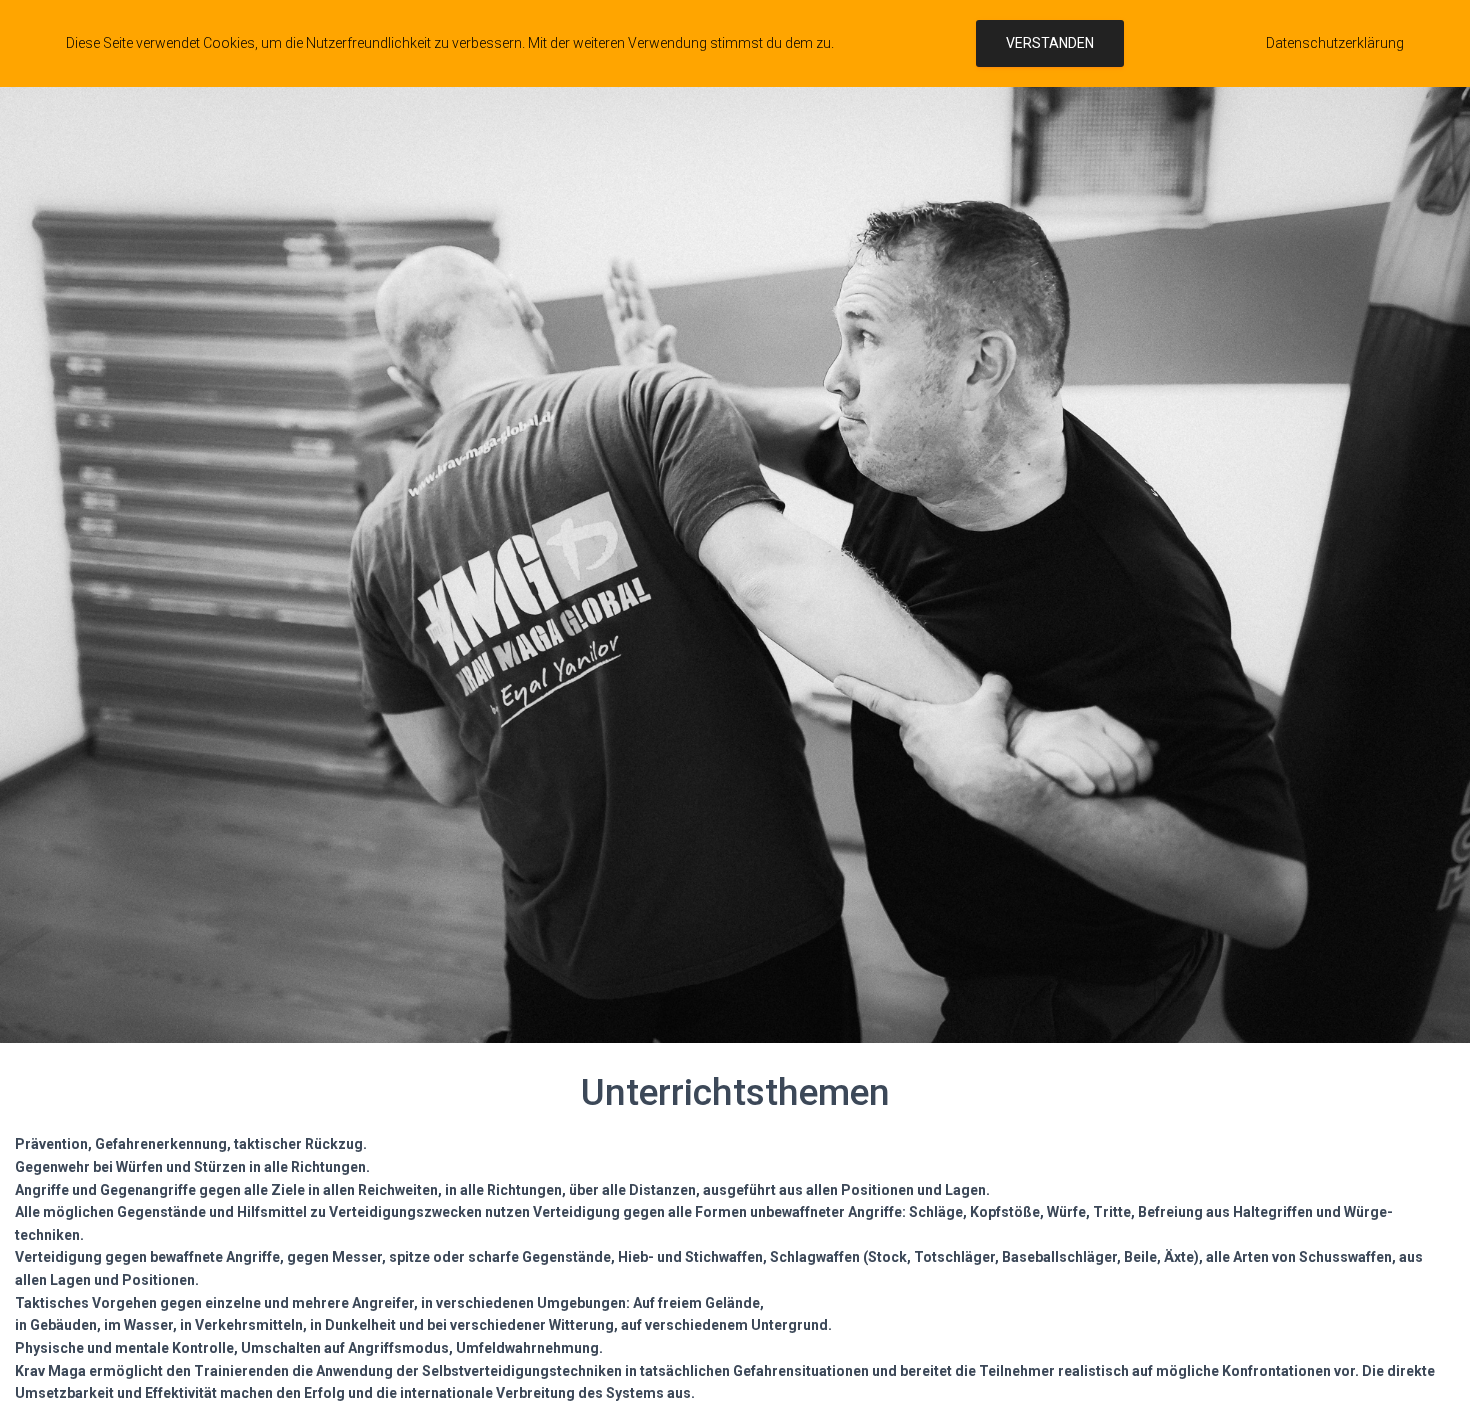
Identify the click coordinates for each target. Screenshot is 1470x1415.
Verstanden (1050, 43)
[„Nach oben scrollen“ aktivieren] (1430, 1375)
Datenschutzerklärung (1335, 43)
